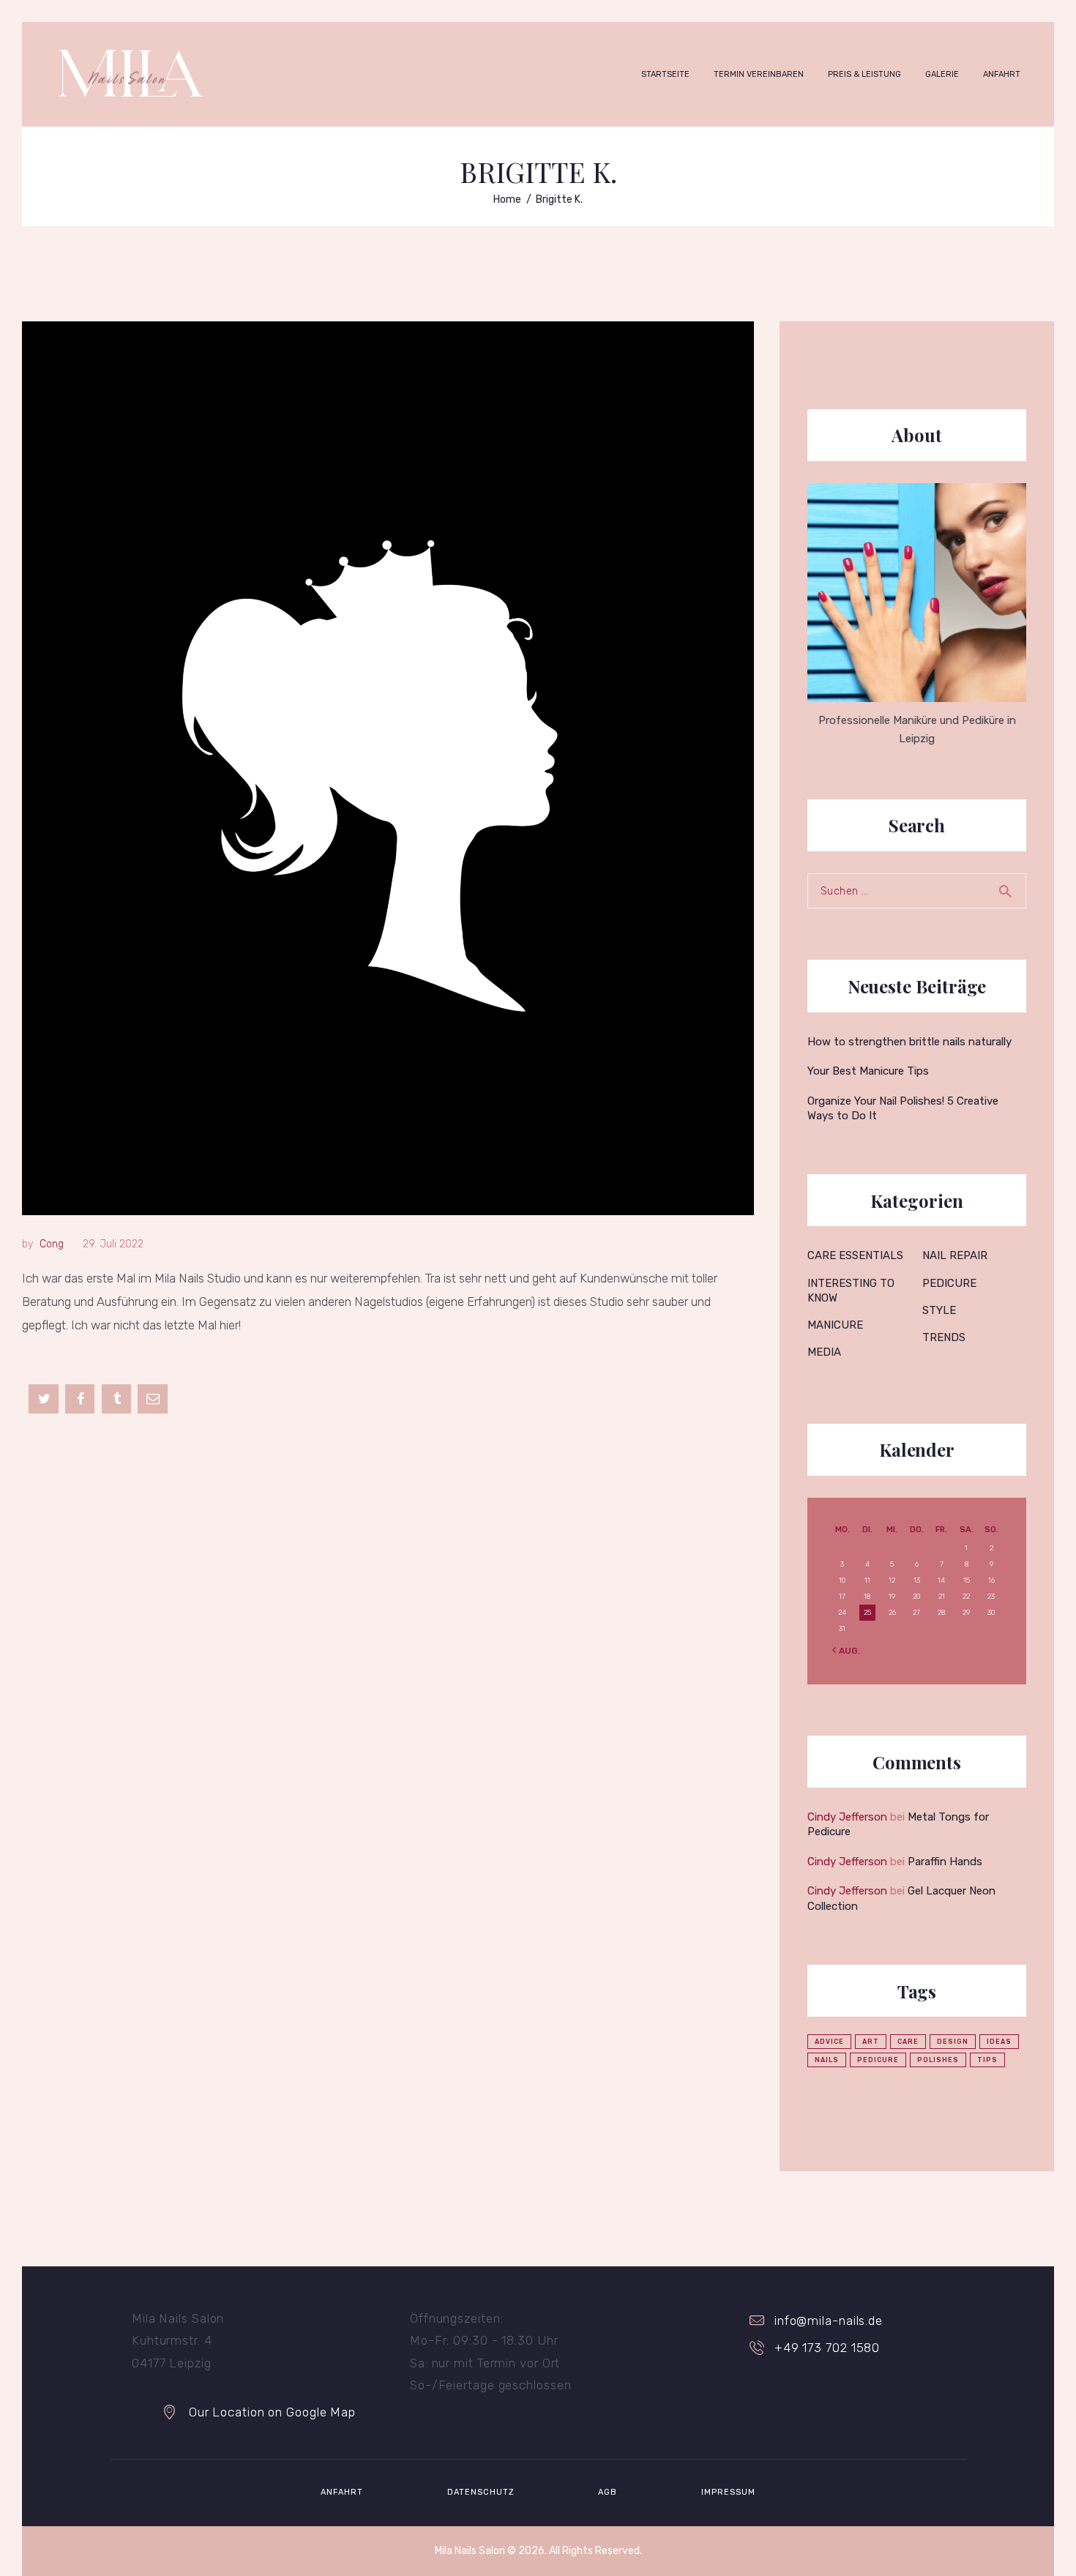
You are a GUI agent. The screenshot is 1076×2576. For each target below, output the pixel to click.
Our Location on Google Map (272, 2412)
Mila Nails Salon (470, 2551)
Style (939, 1310)
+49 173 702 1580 (827, 2348)
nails (827, 2060)
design (953, 2042)
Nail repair (955, 1255)
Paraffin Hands (945, 1862)
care (908, 2042)
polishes (938, 2060)
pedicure (878, 2060)
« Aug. (845, 1651)
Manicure (835, 1325)
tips (987, 2060)
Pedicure (949, 1283)
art (871, 2042)
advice (829, 2042)
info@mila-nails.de (829, 2321)
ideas (999, 2042)
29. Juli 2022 (113, 1244)
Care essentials (855, 1255)
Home (507, 199)
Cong (52, 1244)
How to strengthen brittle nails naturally (909, 1042)
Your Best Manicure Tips (868, 1071)
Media (824, 1352)
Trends (944, 1337)
